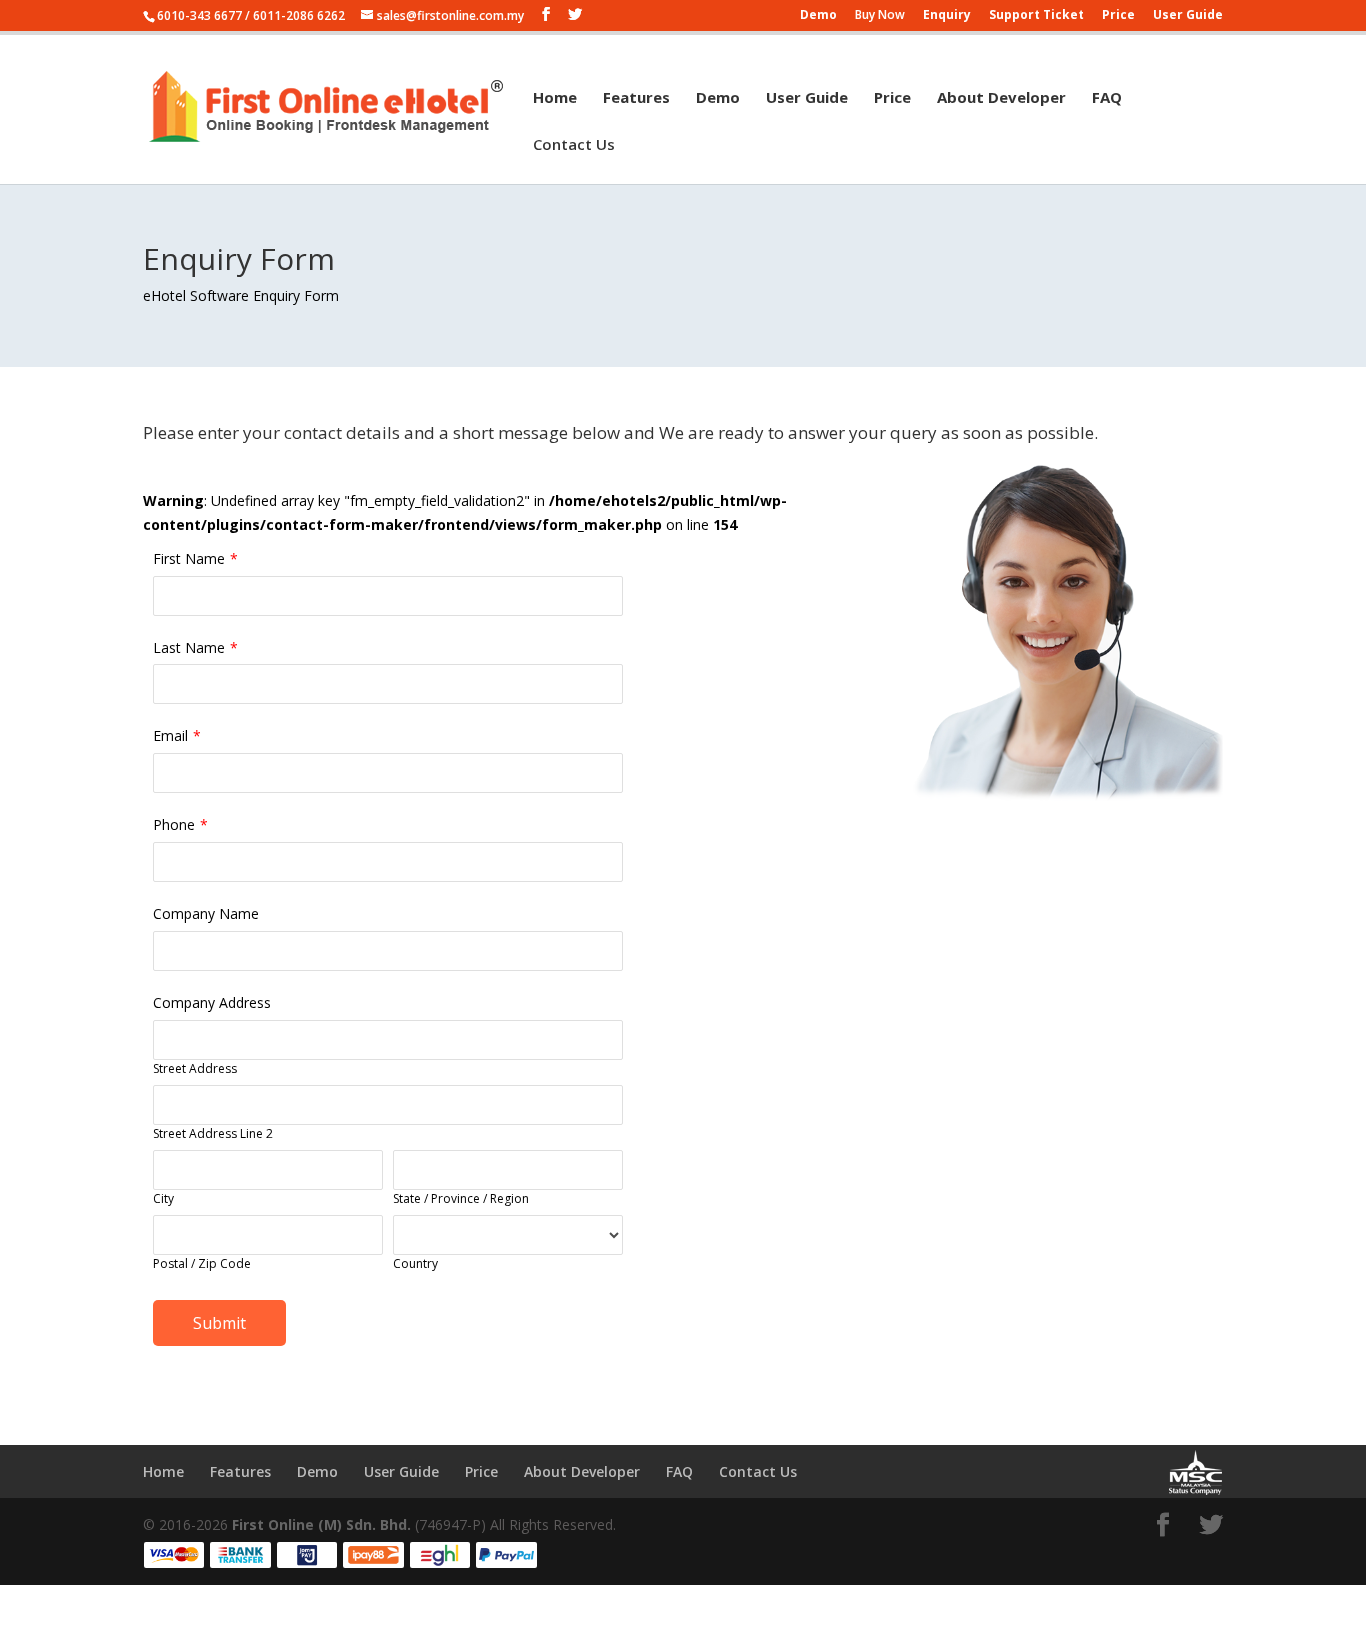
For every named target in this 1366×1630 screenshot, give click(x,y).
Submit (219, 1323)
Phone (174, 824)
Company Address (212, 1002)
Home (555, 98)
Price (1118, 16)
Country (415, 1263)
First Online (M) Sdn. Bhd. (321, 1524)
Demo (818, 16)
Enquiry (947, 16)
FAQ (1107, 98)
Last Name (189, 647)
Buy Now (880, 16)
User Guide (1188, 16)
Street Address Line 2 (213, 1133)
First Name (189, 558)
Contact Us (574, 145)
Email (170, 735)
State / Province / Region (461, 1198)
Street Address (195, 1068)
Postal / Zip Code (202, 1263)
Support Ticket (1036, 16)
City (163, 1198)
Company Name (206, 913)
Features (636, 98)
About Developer (1001, 98)
